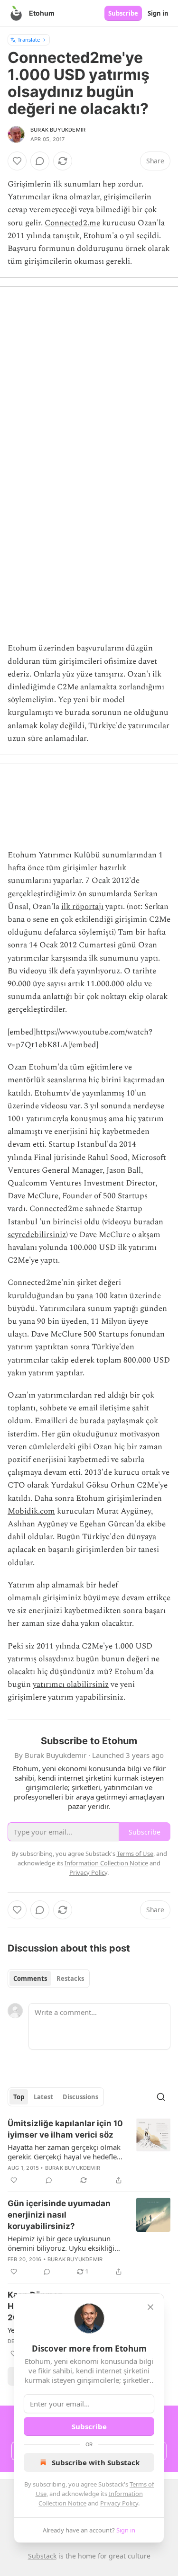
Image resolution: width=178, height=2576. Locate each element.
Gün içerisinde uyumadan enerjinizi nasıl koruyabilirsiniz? (59, 2215)
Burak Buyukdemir (58, 130)
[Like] (17, 161)
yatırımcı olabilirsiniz (71, 1685)
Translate (29, 40)
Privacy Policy (119, 2503)
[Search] (161, 2097)
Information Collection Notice (106, 1863)
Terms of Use (135, 1854)
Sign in (158, 13)
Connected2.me (72, 223)
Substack (42, 2556)
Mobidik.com (31, 1511)
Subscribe (123, 13)
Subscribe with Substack (96, 2462)
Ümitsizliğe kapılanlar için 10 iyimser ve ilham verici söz (65, 2129)
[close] (150, 2307)
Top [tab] (19, 2097)
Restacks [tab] (70, 1979)
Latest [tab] (43, 2097)
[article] (89, 2152)
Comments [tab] (30, 1979)
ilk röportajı (82, 907)
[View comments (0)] (40, 161)
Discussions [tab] (80, 2097)
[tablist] (49, 1979)
